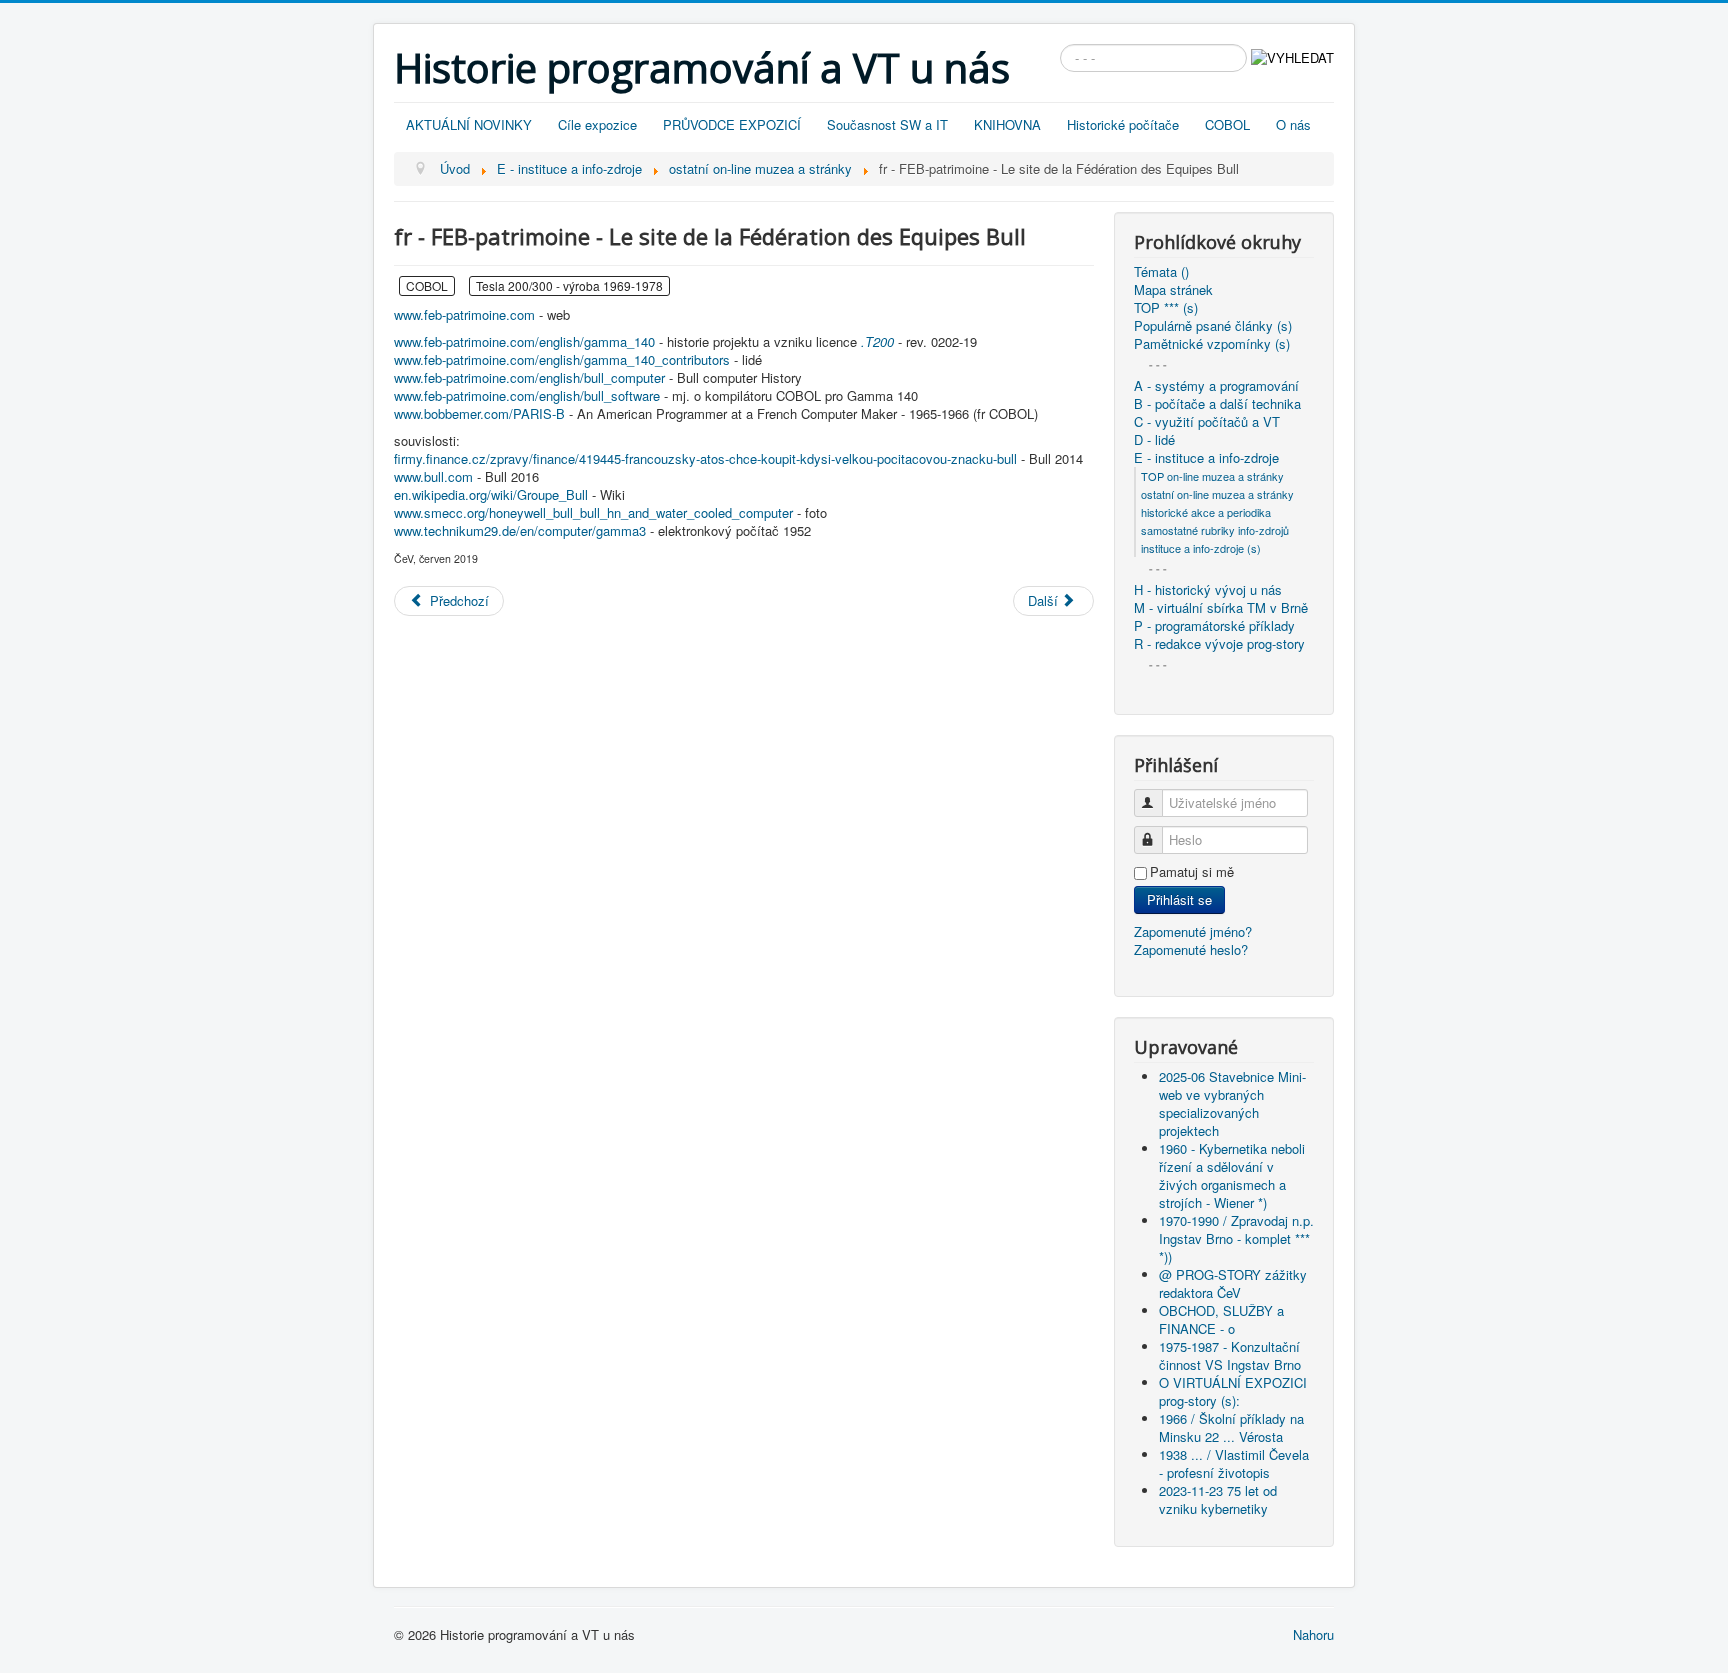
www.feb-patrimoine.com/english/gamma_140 (524, 341)
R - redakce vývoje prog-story (1219, 644)
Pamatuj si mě (1192, 872)
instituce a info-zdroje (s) (1201, 548)
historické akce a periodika (1206, 512)
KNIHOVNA (1007, 124)
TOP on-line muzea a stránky (1212, 476)
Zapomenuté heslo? (1191, 949)
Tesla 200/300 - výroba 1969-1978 (569, 285)
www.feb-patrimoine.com (464, 314)
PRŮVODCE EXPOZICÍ (732, 124)
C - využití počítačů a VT (1207, 422)
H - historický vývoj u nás (1208, 590)
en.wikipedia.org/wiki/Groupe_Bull (491, 494)
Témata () (1161, 272)
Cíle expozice (597, 124)
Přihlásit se (1179, 899)
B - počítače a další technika (1217, 404)
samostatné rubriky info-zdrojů (1215, 530)
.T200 (877, 341)
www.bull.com (433, 476)
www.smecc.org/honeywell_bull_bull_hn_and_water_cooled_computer (593, 512)
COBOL (1227, 124)
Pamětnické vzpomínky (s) (1212, 344)
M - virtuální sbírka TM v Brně (1221, 608)
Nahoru (1313, 1634)
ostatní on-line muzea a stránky (1217, 494)
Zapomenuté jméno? (1193, 931)
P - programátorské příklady (1214, 626)
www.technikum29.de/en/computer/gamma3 (520, 530)
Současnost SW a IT (887, 124)
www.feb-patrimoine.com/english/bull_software (527, 395)
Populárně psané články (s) (1213, 326)
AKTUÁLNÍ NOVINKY (469, 124)
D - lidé (1154, 440)
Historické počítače (1123, 124)
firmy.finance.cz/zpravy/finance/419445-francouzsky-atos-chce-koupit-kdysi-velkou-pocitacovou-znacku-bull (705, 458)
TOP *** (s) (1166, 308)
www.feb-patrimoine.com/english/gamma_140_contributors (562, 359)
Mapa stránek (1173, 290)
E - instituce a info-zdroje (1206, 458)
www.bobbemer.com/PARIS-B (479, 413)
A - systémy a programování (1216, 386)
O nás (1293, 124)
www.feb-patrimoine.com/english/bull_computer (529, 377)
